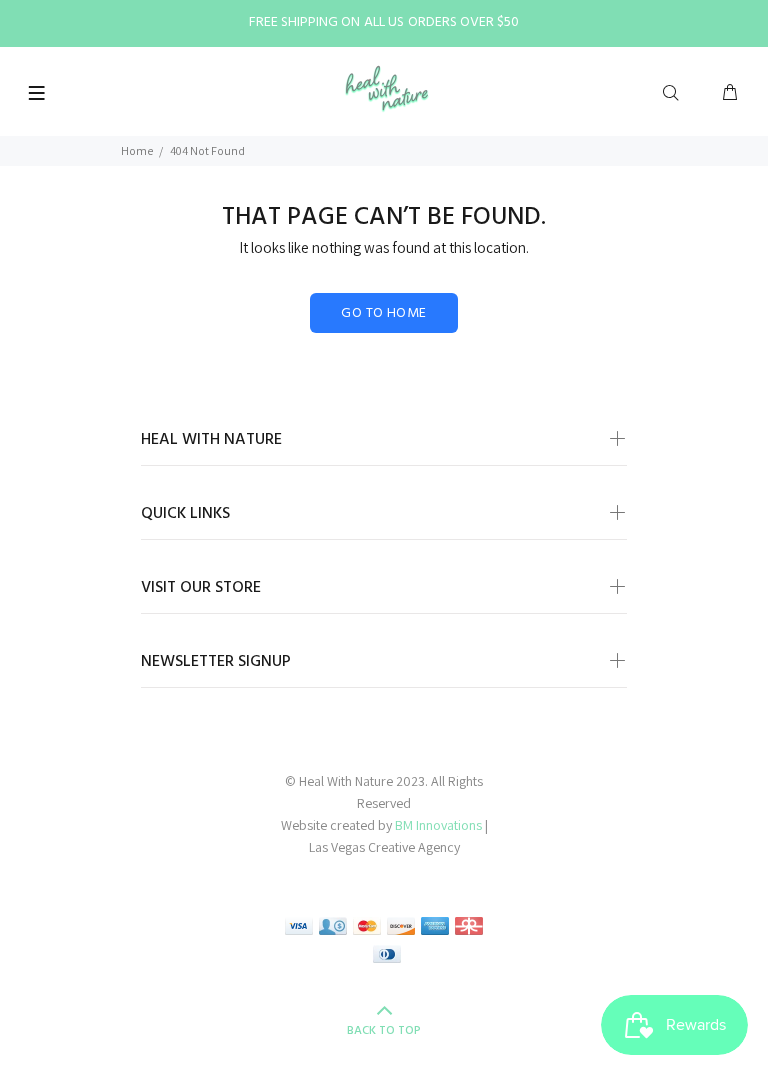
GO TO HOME (383, 313)
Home (137, 150)
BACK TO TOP (384, 1031)
